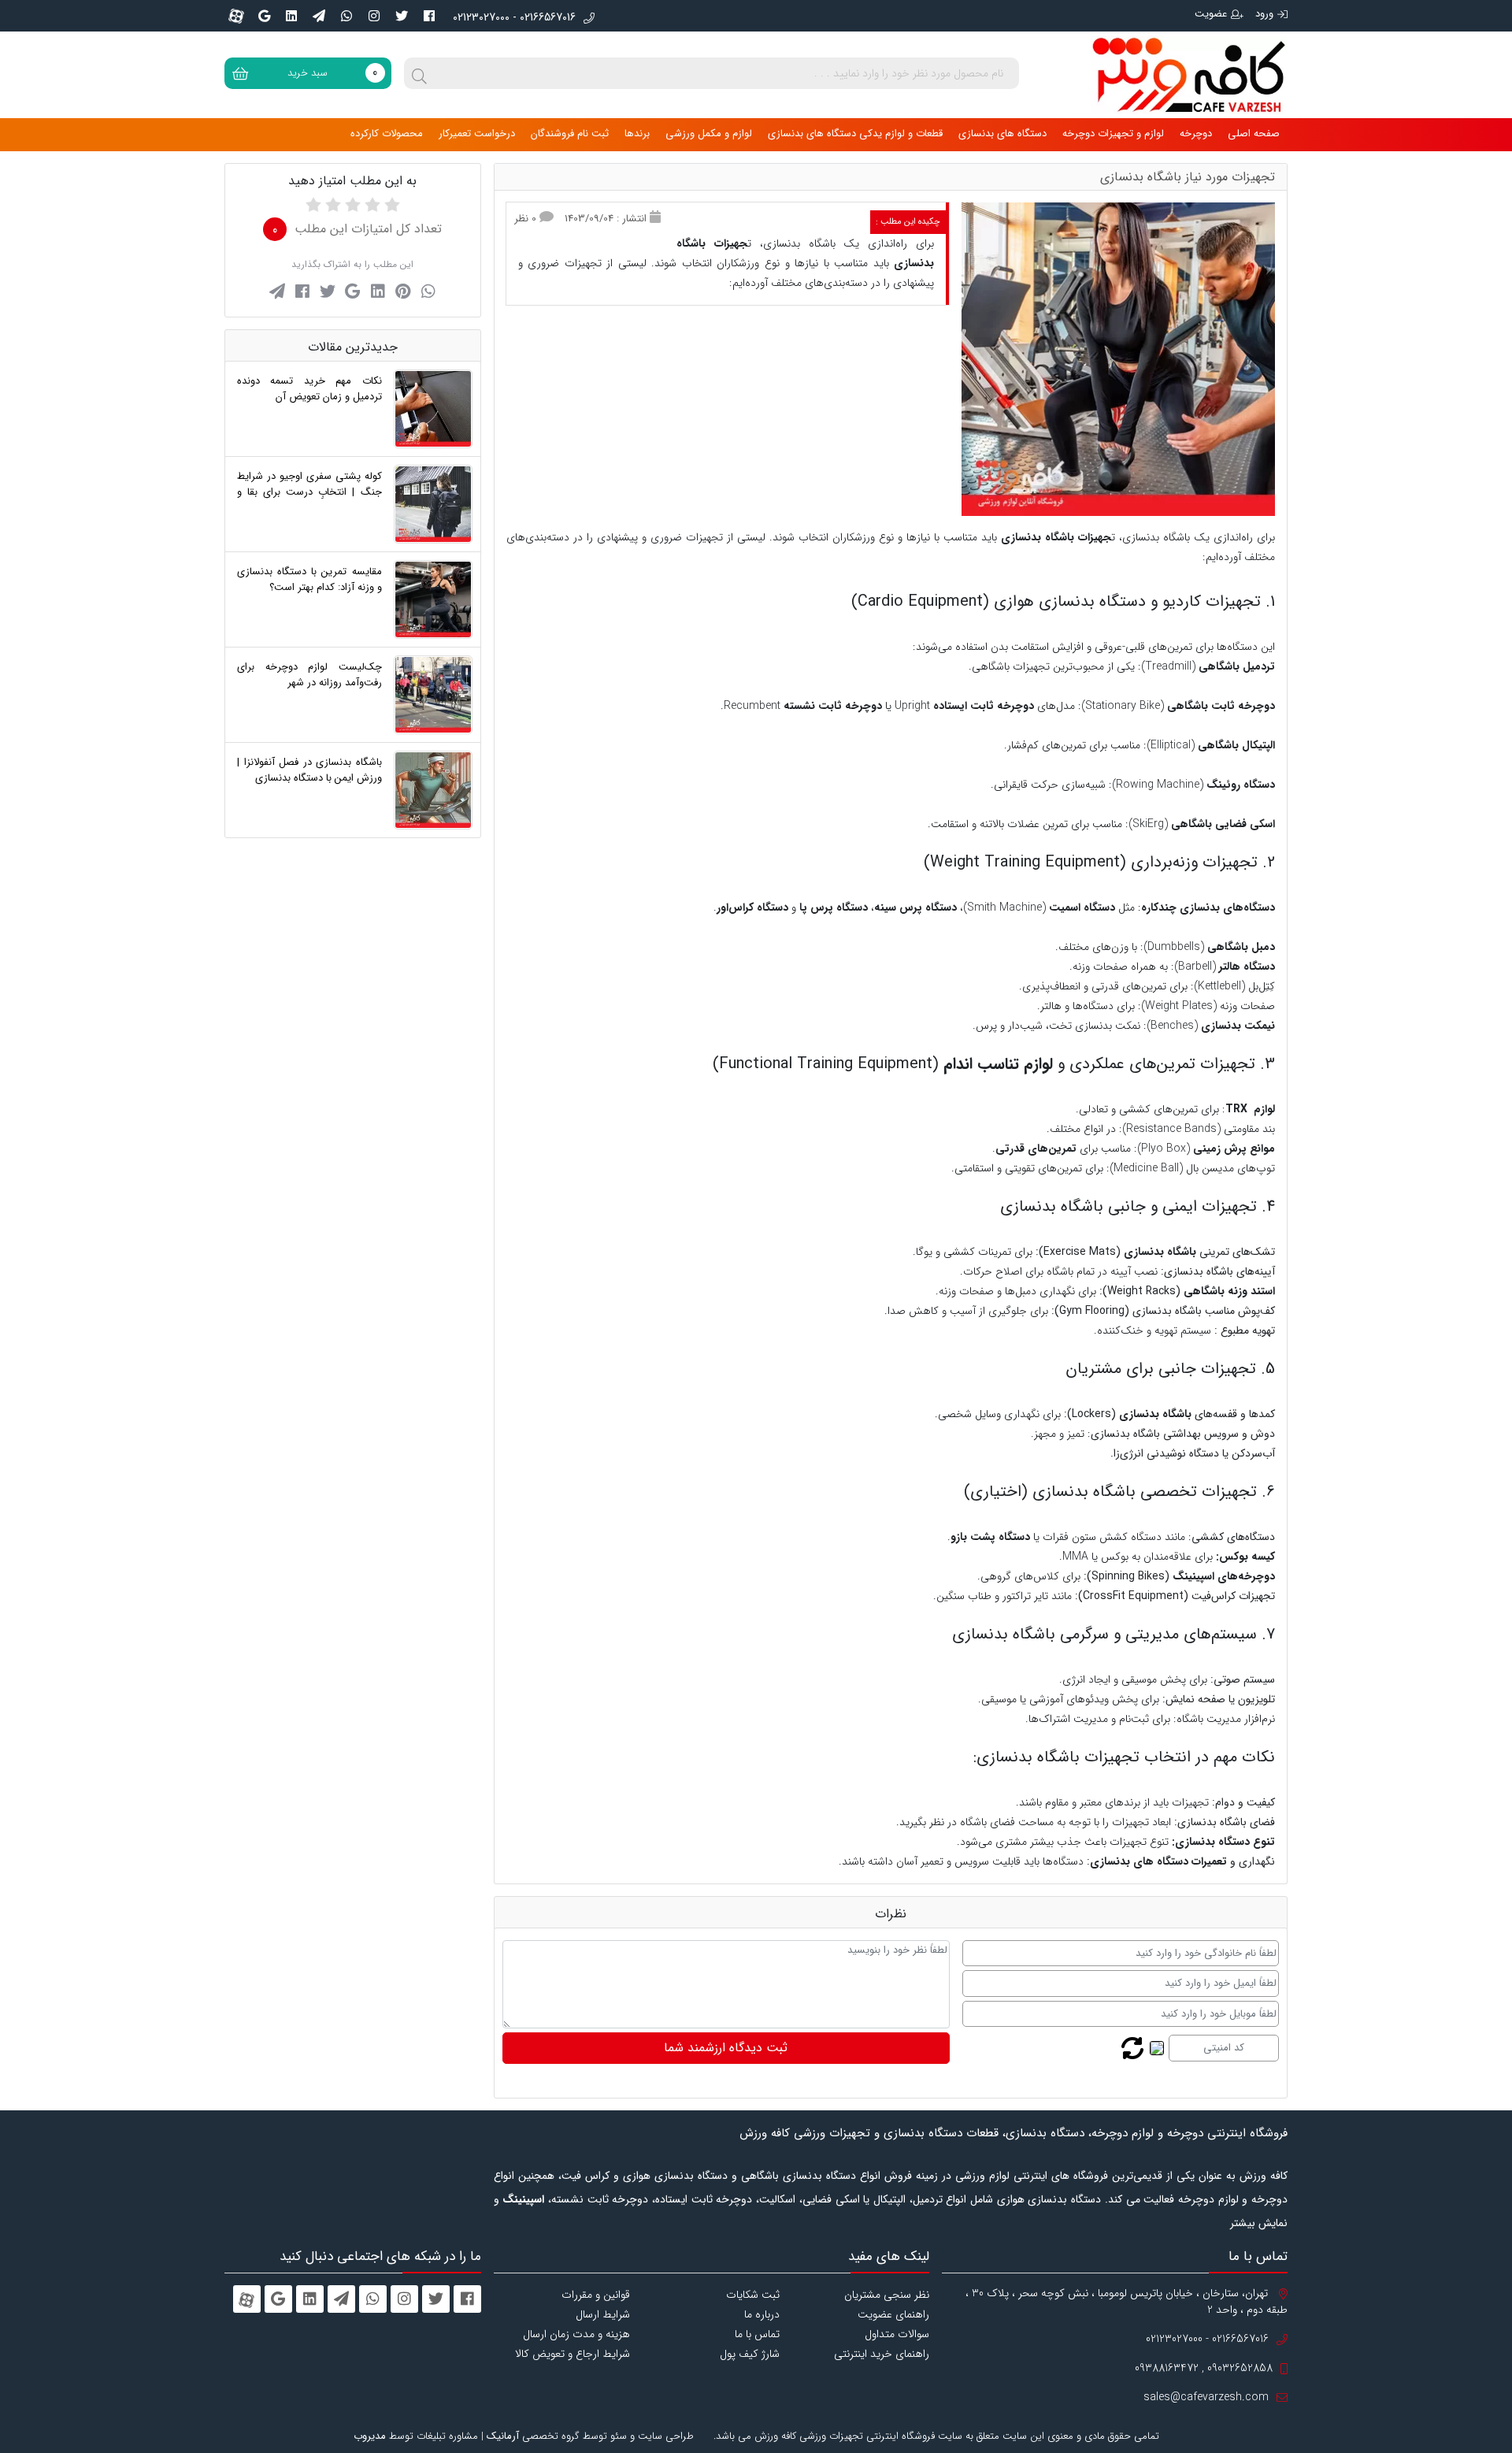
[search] (420, 73)
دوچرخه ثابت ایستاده (704, 2199)
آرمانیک (503, 2436)
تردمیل (928, 2199)
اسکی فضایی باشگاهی (1223, 824)
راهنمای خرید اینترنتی (882, 2354)
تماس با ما (757, 2334)
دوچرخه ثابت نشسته (600, 2199)
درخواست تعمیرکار (477, 134)
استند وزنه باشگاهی (1229, 1291)
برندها (637, 134)
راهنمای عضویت (893, 2314)
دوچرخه (1196, 134)
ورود (1264, 14)
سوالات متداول (897, 2334)
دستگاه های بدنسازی (1002, 134)
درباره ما (762, 2314)
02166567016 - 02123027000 (514, 18)
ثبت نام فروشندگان (570, 134)
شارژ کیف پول (750, 2354)
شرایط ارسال (603, 2314)
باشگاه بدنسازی (1160, 1252)
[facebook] (429, 16)
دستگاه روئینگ (1241, 785)
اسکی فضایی (831, 2199)
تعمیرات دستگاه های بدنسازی (1158, 1861)
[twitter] (402, 16)
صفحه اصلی (1254, 134)
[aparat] (236, 16)
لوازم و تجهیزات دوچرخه (1113, 134)
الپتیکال (889, 2199)
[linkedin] (291, 16)
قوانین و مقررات (596, 2295)
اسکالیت (777, 2199)
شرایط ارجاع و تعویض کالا (573, 2354)
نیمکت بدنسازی (1236, 1026)
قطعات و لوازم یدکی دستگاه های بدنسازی (855, 134)
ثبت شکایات (753, 2295)
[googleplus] (264, 16)
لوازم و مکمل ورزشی (709, 134)
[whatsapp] (346, 16)
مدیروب (370, 2436)
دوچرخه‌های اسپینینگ (1224, 1576)
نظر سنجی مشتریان (887, 2295)
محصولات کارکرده (387, 134)
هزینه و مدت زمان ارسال (576, 2334)
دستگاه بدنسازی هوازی (1070, 601)
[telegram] (319, 16)
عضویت (1211, 14)
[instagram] (374, 16)
